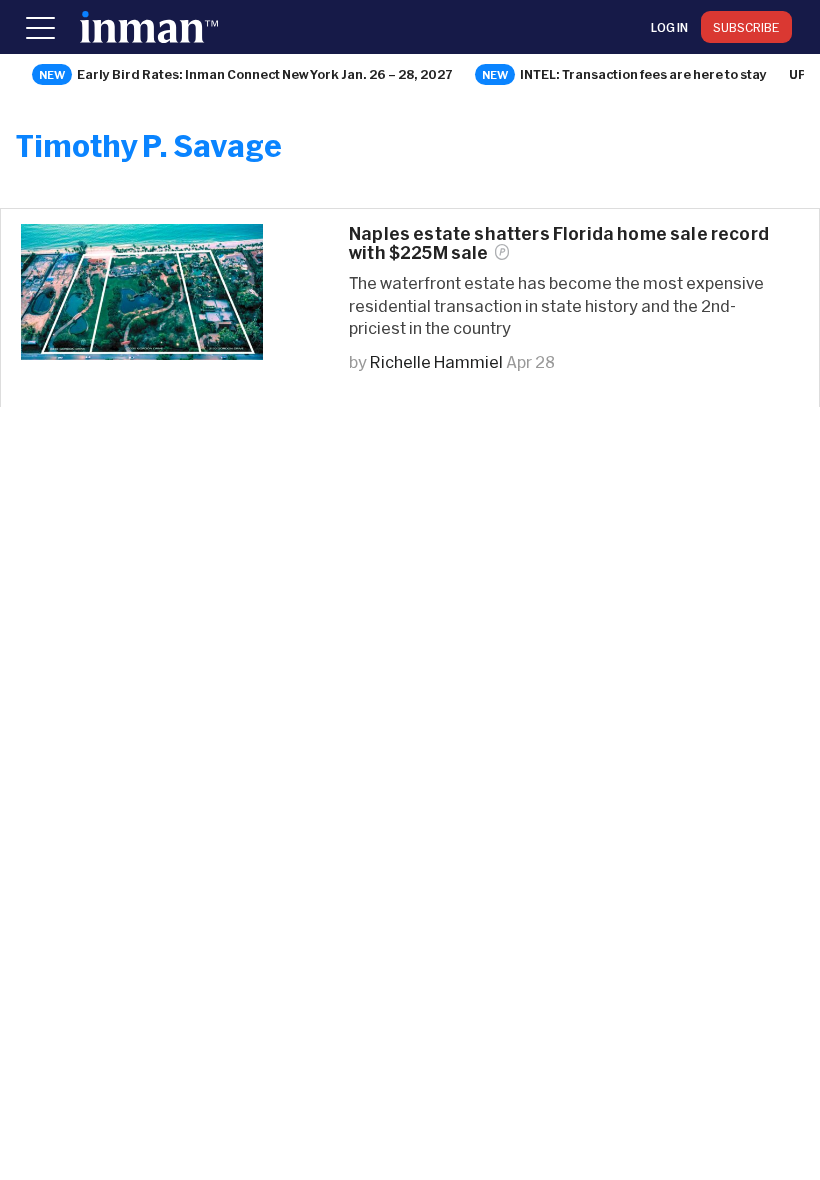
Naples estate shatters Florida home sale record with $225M (559, 243)
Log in (669, 27)
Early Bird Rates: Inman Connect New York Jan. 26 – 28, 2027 (265, 74)
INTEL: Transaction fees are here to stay (643, 74)
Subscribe (746, 27)
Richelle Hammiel (436, 361)
